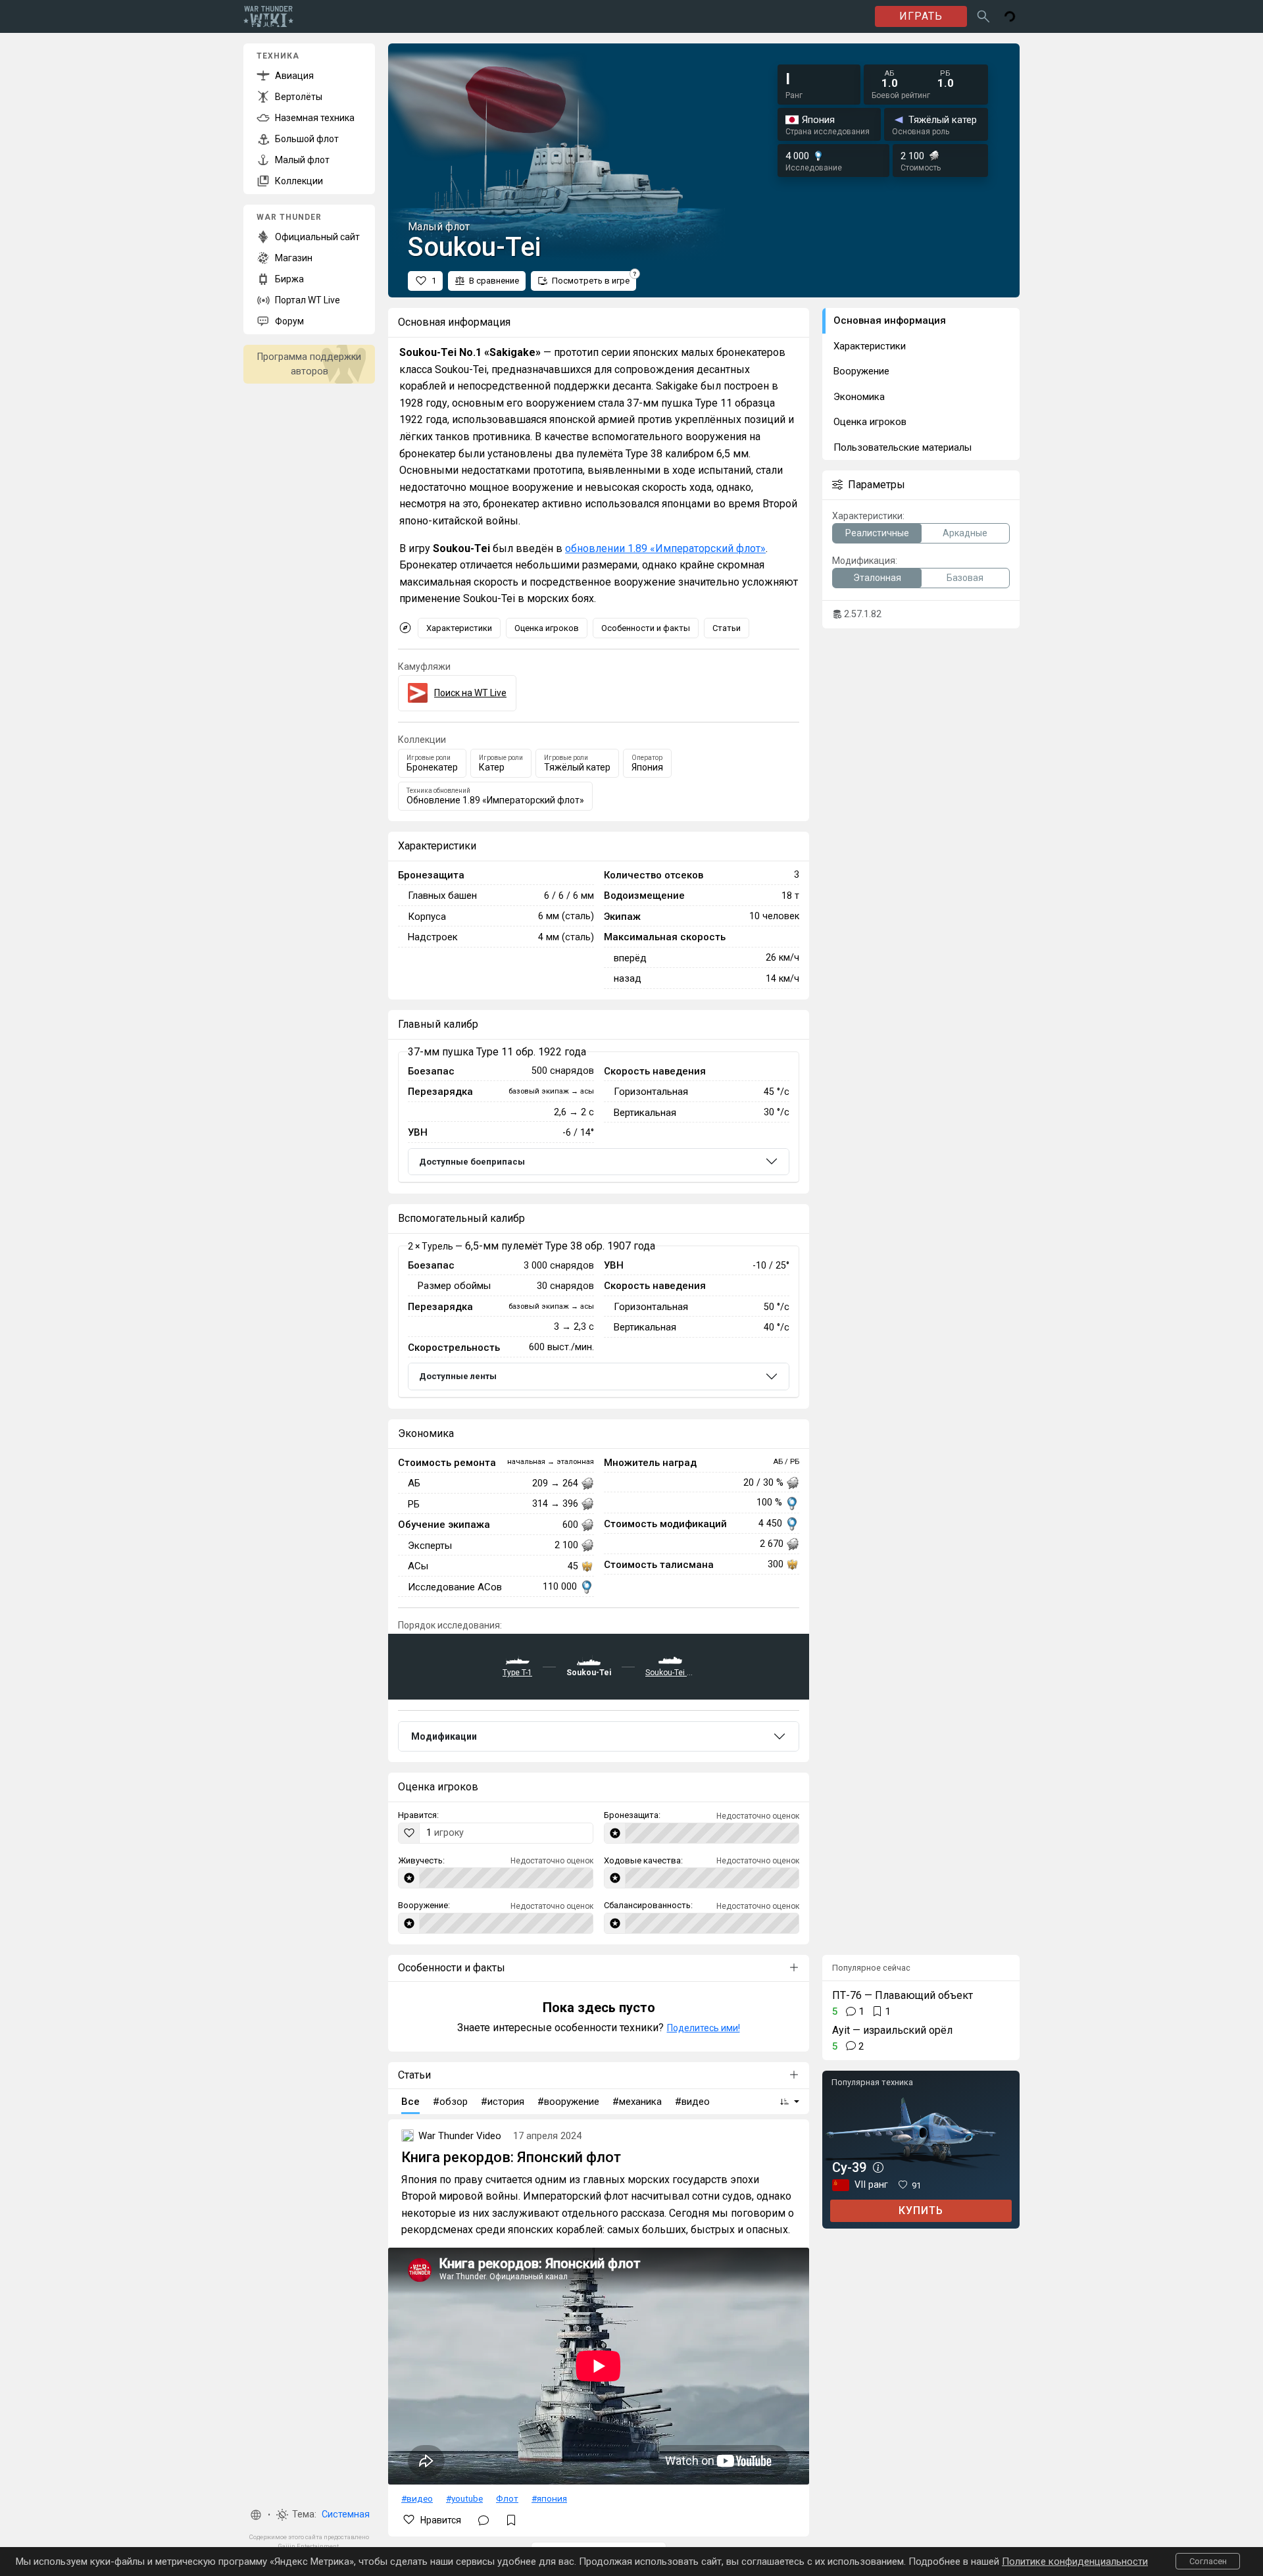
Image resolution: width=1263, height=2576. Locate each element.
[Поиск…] (983, 16)
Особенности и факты (646, 628)
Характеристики (459, 628)
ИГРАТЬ (921, 16)
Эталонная (877, 578)
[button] (256, 2515)
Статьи (727, 628)
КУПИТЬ (921, 2210)
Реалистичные (877, 533)
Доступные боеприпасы (472, 1162)
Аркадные (965, 533)
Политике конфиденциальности (1075, 2562)
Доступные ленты (458, 1376)
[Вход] (1010, 16)
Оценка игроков (547, 628)
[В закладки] (511, 2520)
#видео (417, 2498)
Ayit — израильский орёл (892, 2030)
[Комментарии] (483, 2520)
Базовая (965, 578)
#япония (549, 2498)
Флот (507, 2498)
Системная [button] (346, 2514)
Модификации (444, 1736)
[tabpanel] (599, 1117)
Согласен (1208, 2561)
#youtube (464, 2498)
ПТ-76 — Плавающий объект (903, 1995)
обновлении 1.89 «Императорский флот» (665, 548)
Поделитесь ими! (704, 2028)
